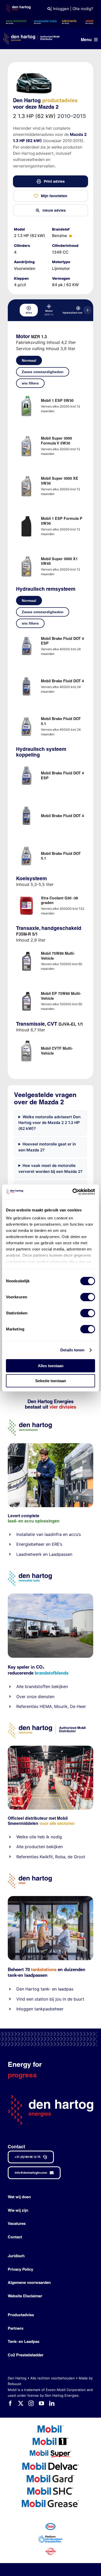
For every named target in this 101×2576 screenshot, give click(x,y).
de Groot (76, 1857)
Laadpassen (61, 1554)
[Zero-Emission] (51, 1445)
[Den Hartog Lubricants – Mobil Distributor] (47, 1725)
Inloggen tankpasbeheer (40, 2009)
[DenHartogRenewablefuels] (30, 1573)
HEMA (46, 1706)
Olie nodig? (83, 9)
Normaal (29, 360)
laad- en (16, 1521)
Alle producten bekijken (39, 1847)
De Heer (78, 1706)
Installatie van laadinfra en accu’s (49, 1534)
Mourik (61, 1706)
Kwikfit (46, 1857)
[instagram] (31, 2403)
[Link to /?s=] (49, 9)
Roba (60, 1857)
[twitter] (21, 2403)
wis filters (30, 383)
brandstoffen (38, 1686)
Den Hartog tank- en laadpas (45, 1989)
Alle (21, 1686)
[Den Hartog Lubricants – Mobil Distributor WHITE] (31, 35)
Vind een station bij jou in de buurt (50, 1999)
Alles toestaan (51, 1366)
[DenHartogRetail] (30, 1875)
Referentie (26, 1857)
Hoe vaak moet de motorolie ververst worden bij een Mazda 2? (50, 1168)
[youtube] (41, 2403)
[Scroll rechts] (88, 310)
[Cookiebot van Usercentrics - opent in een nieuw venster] (73, 1192)
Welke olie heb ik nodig (39, 1837)
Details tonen (72, 1350)
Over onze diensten (35, 1697)
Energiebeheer (30, 1544)
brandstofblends (52, 1673)
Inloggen (61, 9)
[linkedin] (52, 2403)
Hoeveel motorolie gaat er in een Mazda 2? (47, 1147)
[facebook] (10, 2403)
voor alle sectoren (57, 1823)
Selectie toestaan (51, 1381)
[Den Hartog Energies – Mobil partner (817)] (51, 1898)
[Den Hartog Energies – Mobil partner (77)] (51, 1596)
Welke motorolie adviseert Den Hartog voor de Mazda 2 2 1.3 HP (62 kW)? (49, 1123)
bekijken (59, 1686)
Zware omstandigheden (43, 372)
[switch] (88, 1297)
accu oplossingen (42, 1521)
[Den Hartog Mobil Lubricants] (51, 1748)
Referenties (27, 1706)
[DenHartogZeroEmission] (30, 1422)
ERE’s (57, 1544)
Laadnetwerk (29, 1554)
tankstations (44, 1969)
